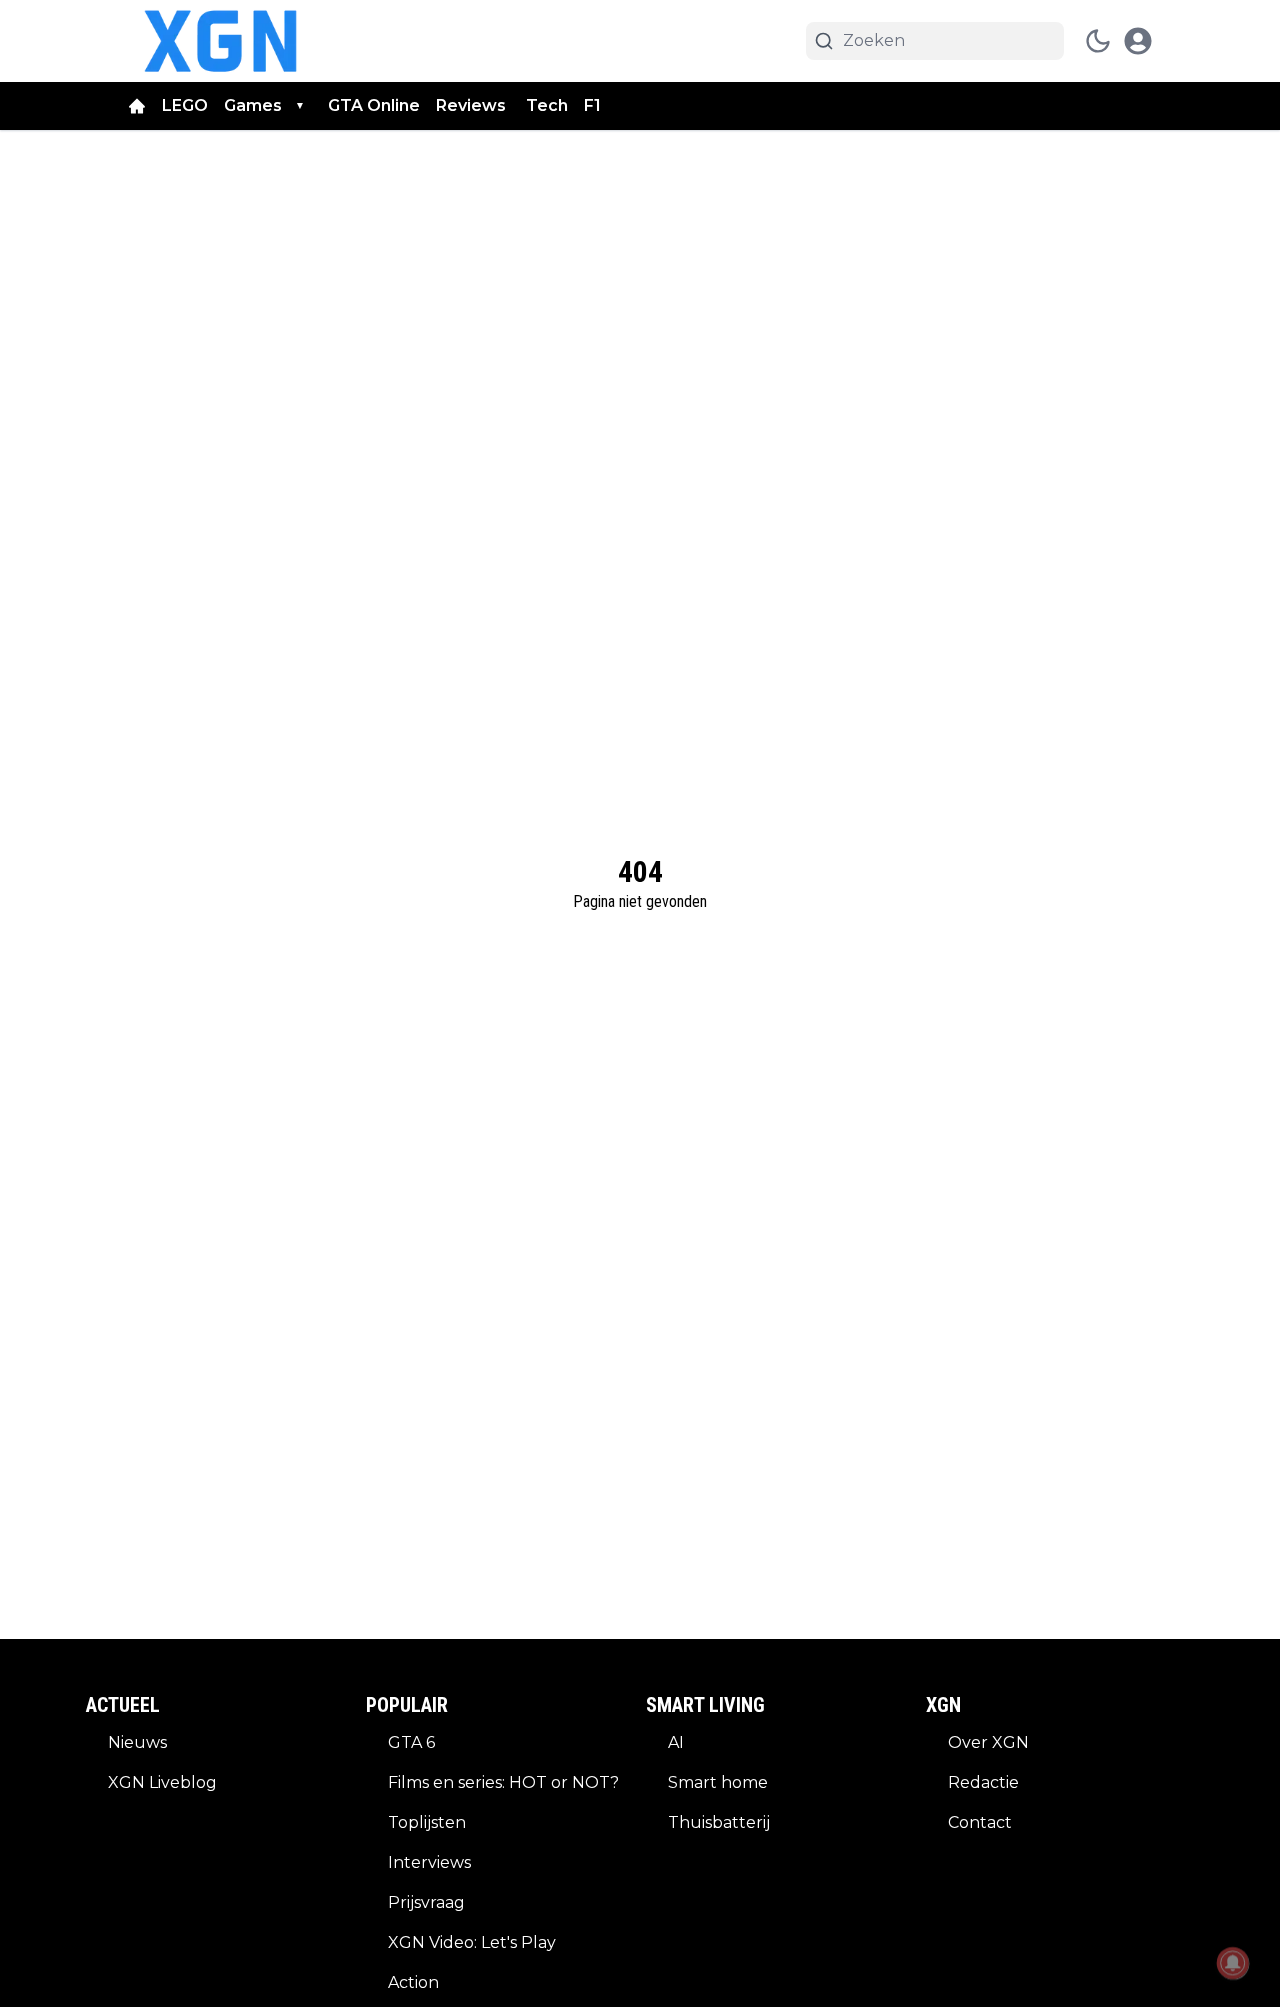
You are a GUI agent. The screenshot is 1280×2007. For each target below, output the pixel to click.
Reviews (473, 105)
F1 (592, 105)
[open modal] (1138, 41)
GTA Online (374, 105)
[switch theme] (1098, 41)
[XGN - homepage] (220, 41)
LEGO (185, 105)
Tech (547, 105)
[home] (137, 106)
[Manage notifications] (1233, 1963)
